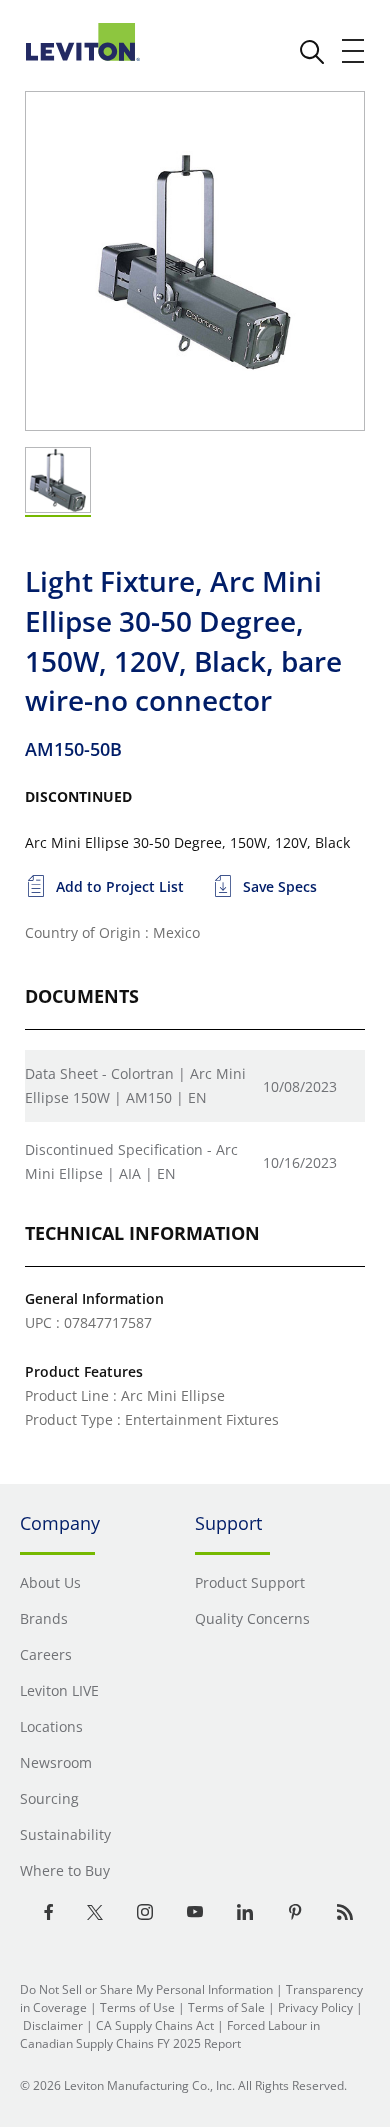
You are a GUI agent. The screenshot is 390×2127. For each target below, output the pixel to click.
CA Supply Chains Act (155, 2025)
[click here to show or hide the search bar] (312, 52)
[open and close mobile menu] (354, 51)
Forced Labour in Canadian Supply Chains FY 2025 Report (170, 2034)
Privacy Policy (315, 2007)
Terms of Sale (226, 2007)
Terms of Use (137, 2007)
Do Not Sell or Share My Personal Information (146, 1989)
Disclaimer (53, 2025)
